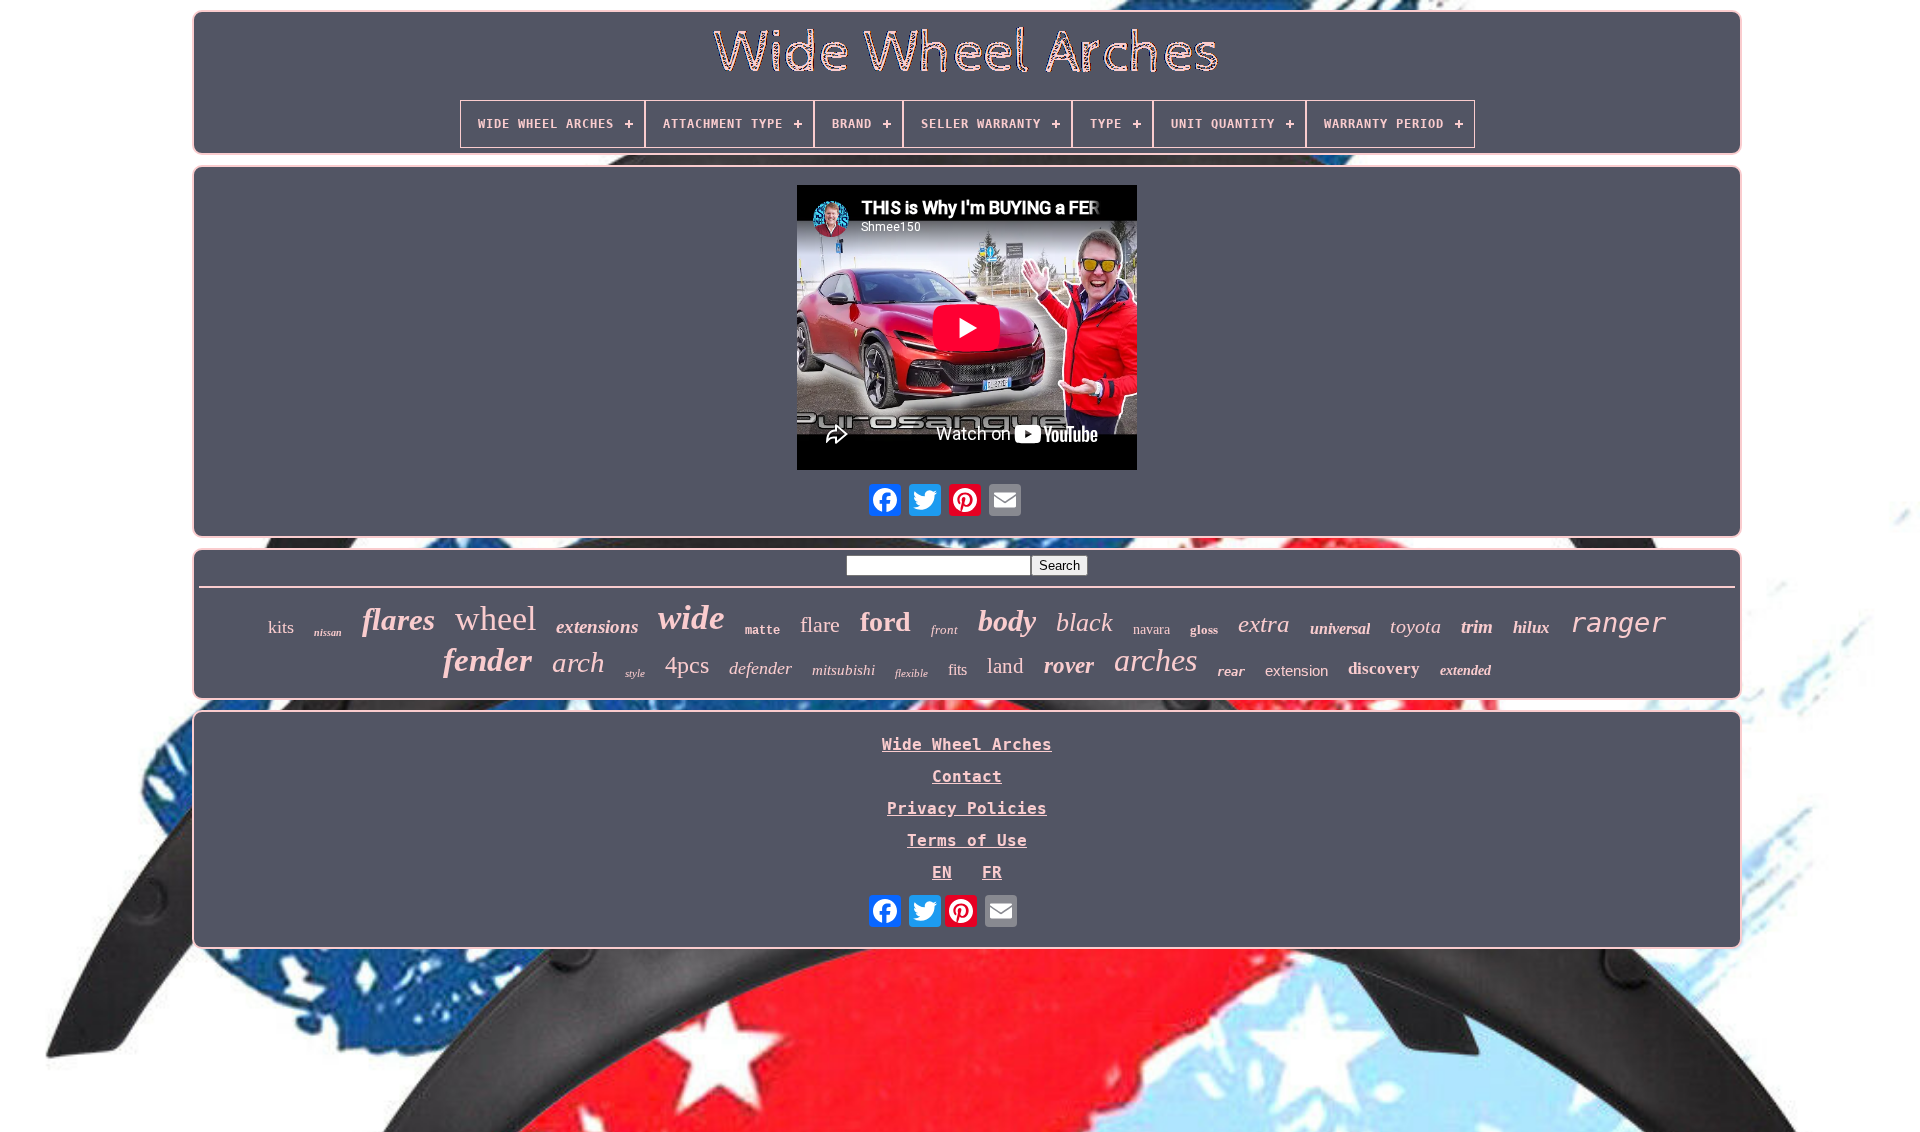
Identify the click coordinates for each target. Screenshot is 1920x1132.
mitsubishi (843, 670)
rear (1231, 672)
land (1005, 666)
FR (992, 872)
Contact (967, 776)
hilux (1531, 627)
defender (760, 668)
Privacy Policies (967, 808)
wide (691, 617)
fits (957, 669)
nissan (328, 632)
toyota (1415, 626)
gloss (1204, 629)
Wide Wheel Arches (967, 744)
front (944, 629)
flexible (911, 673)
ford (885, 621)
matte (762, 631)
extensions (597, 626)
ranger (1618, 622)
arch (578, 662)
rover (1069, 665)
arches (1155, 660)
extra (1264, 623)
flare (820, 624)
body (1007, 620)
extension (1296, 670)
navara (1151, 629)
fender (487, 660)
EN (942, 872)
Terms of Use (967, 840)
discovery (1384, 668)
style (635, 673)
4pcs (687, 665)
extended (1465, 670)
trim (1477, 626)
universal (1340, 628)
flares (398, 619)
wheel (495, 618)
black (1084, 622)
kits (281, 627)
